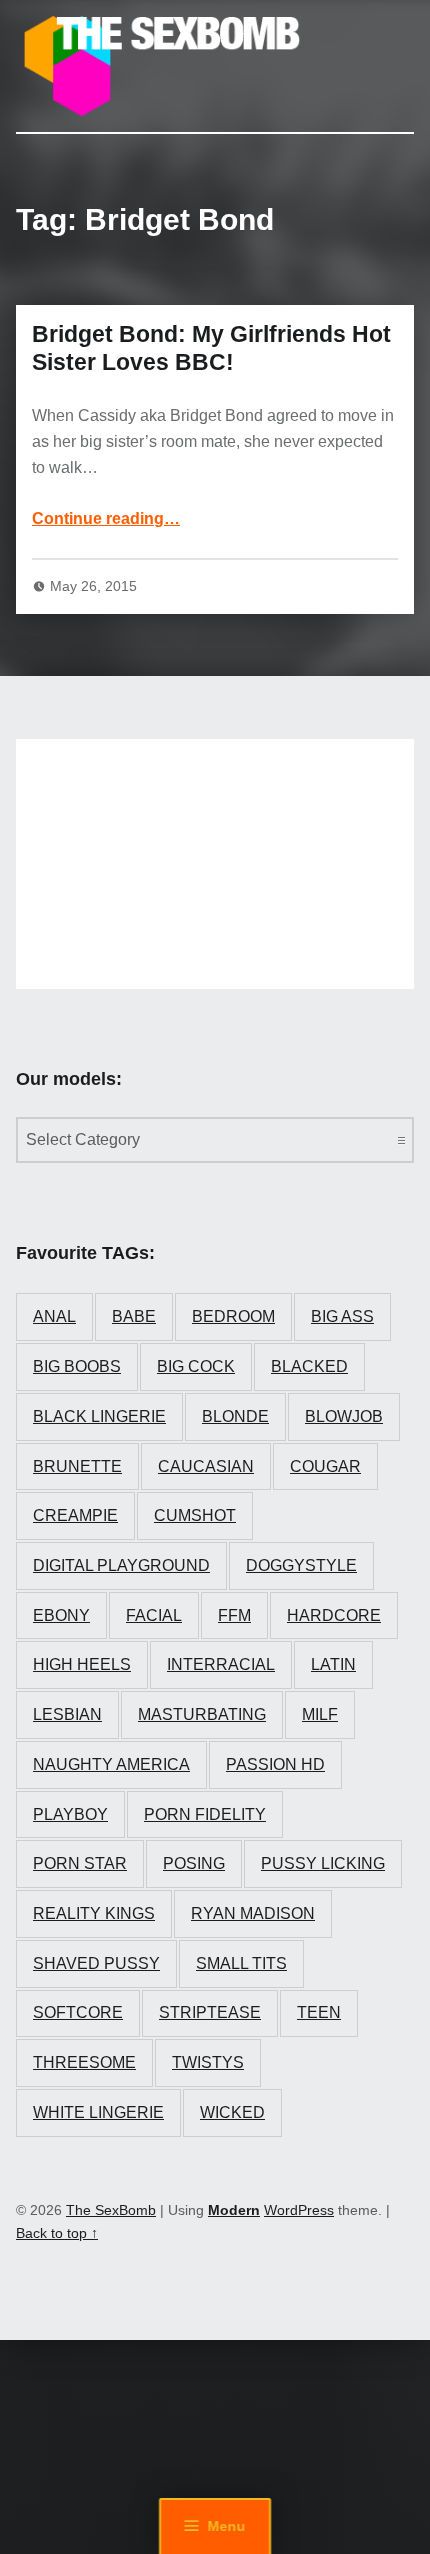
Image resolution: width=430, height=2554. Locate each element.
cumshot (195, 1515)
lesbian (67, 1714)
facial (154, 1615)
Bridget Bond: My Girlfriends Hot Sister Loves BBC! (211, 348)
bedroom (233, 1316)
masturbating (202, 1714)
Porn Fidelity (205, 1814)
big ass (342, 1316)
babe (134, 1316)
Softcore (78, 2012)
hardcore (334, 1615)
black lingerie (99, 1416)
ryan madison (253, 1913)
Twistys (208, 2062)
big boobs (77, 1366)
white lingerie (98, 2112)
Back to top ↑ (57, 2233)
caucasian (206, 1466)
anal (54, 1316)
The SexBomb (111, 2210)
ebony (61, 1615)
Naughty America (111, 1764)
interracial (221, 1664)
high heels (82, 1664)
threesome (84, 2062)
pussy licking (323, 1863)
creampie (75, 1515)
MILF (320, 1714)
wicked (232, 2112)
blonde (235, 1416)
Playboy (70, 1814)
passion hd (275, 1764)
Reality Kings (94, 1913)
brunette (77, 1466)
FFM (234, 1615)
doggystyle (301, 1565)
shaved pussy (96, 1963)
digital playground (121, 1565)
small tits (241, 1963)
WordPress (299, 2210)
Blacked (309, 1366)
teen (319, 2012)
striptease (210, 2012)
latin (333, 1664)
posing (194, 1863)
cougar (325, 1466)
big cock (196, 1366)
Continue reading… (106, 518)
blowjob (344, 1416)
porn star (80, 1863)
